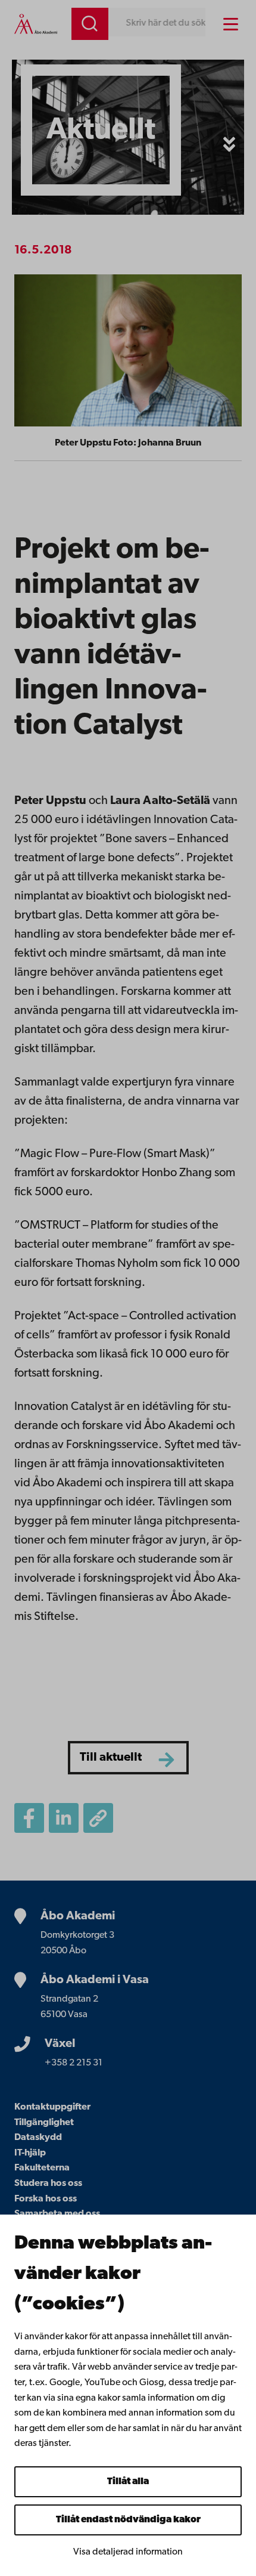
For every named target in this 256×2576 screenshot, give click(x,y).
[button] (229, 144)
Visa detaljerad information (128, 2552)
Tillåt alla (128, 2482)
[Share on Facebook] (29, 1818)
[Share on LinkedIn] (64, 1818)
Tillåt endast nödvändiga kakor (128, 2520)
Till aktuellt (111, 1758)
